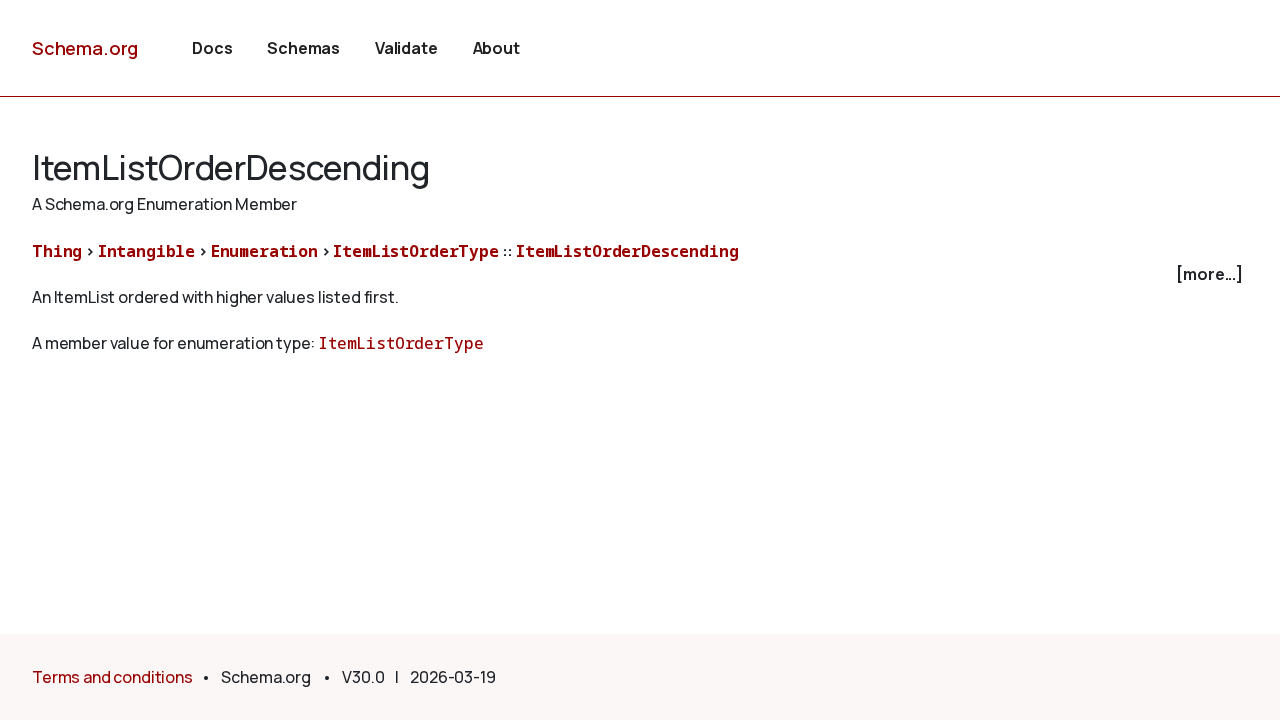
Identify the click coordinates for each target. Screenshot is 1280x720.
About (496, 48)
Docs (212, 48)
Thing (57, 251)
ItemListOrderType (415, 251)
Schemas (303, 48)
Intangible (146, 251)
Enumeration (264, 251)
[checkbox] (640, 274)
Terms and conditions (112, 677)
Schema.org (85, 48)
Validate (406, 48)
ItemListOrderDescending (627, 251)
